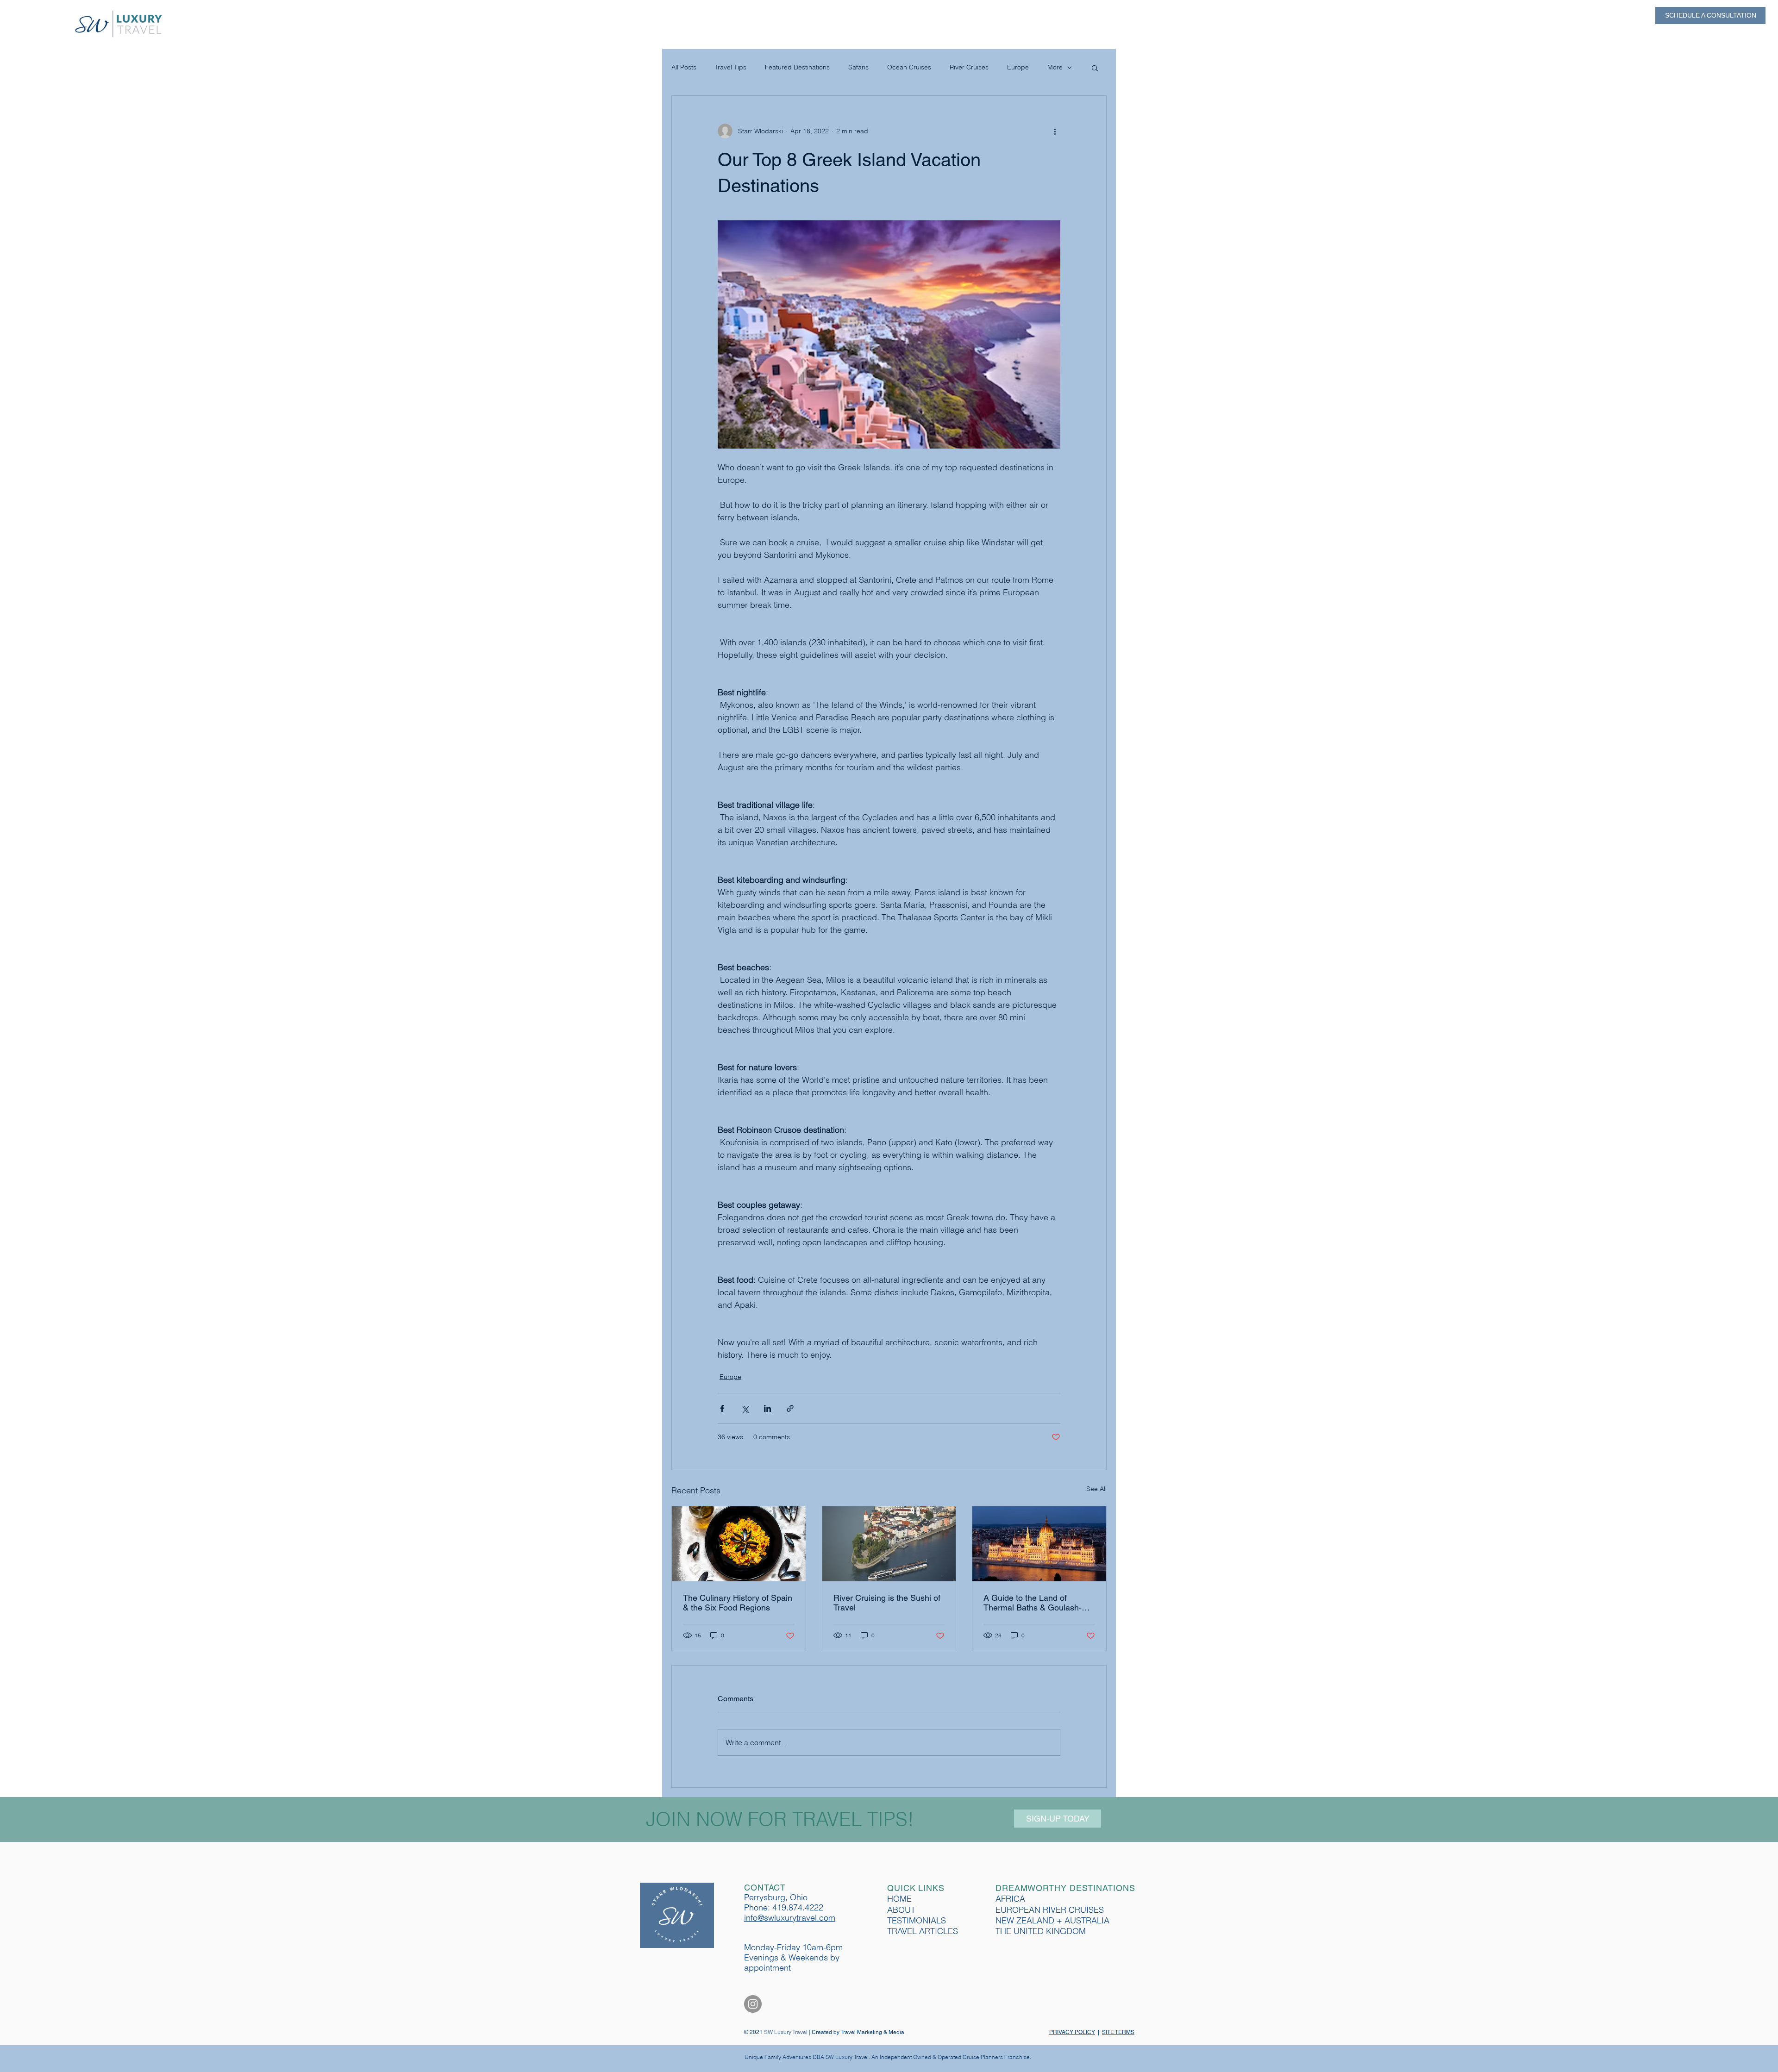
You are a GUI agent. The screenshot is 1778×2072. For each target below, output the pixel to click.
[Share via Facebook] (722, 1408)
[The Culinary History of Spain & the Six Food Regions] (739, 1544)
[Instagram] (753, 2004)
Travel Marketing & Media (872, 2032)
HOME (899, 1899)
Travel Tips (731, 67)
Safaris (858, 67)
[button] (1095, 68)
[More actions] (1055, 131)
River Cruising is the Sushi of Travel (887, 1603)
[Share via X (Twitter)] (745, 1408)
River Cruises (969, 67)
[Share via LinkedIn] (767, 1408)
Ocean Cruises (909, 67)
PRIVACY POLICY (1072, 2032)
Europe (1018, 67)
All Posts (684, 67)
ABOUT (901, 1910)
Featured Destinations (797, 67)
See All (1096, 1489)
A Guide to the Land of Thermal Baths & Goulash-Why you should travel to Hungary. (1033, 1603)
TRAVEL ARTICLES (923, 1931)
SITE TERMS (1118, 2032)
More (1055, 67)
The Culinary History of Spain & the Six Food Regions (738, 1603)
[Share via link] (790, 1408)
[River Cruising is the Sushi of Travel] (889, 1544)
